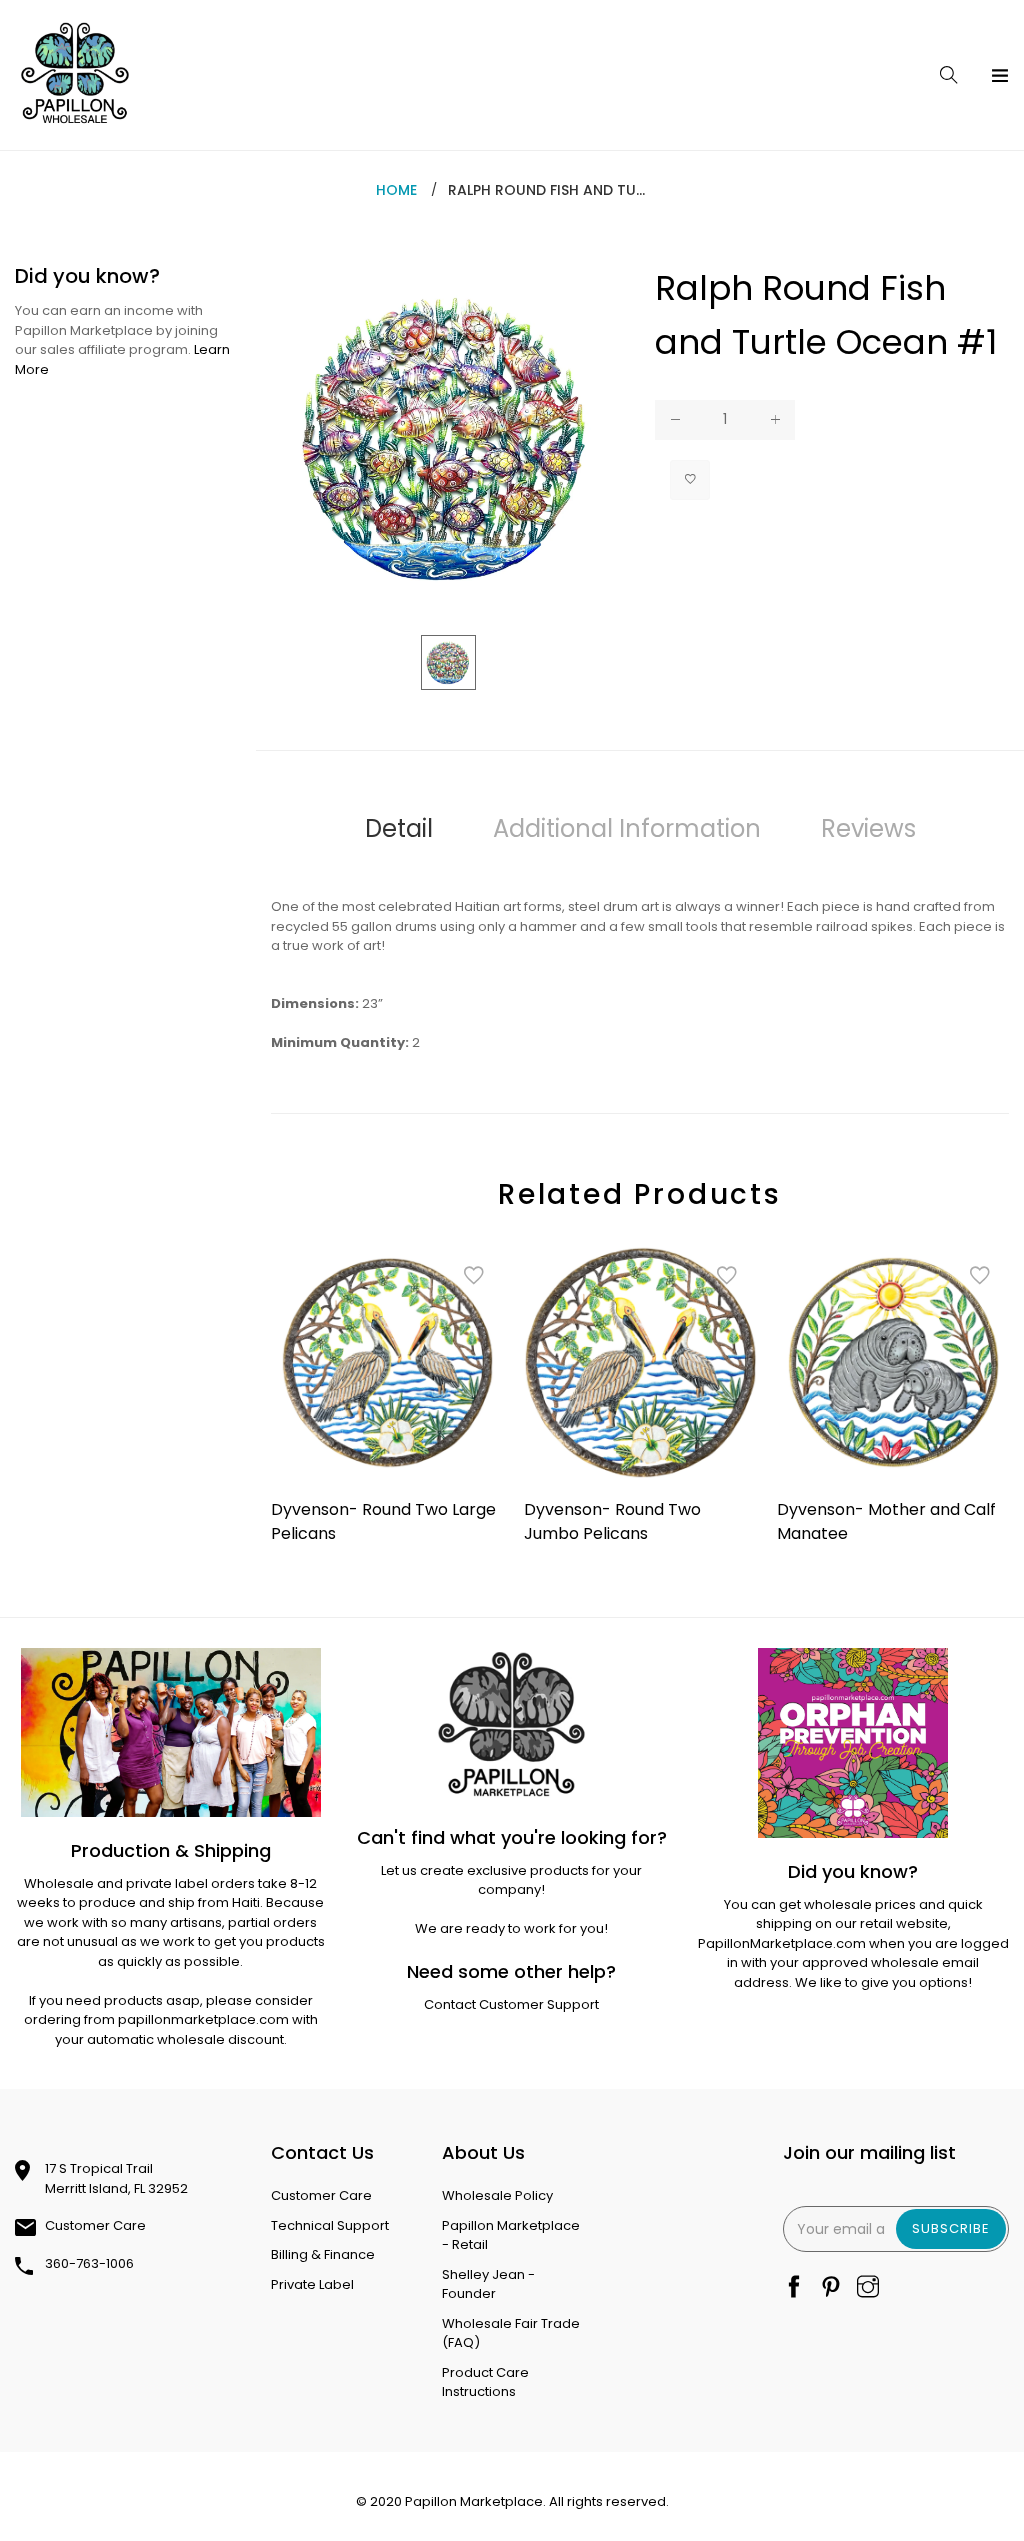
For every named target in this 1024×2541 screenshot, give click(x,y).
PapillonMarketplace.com (782, 1943)
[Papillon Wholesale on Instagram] (868, 2288)
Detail (399, 828)
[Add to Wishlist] (690, 480)
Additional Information (627, 828)
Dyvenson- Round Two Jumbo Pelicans (612, 1521)
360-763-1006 (89, 2263)
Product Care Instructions (485, 2382)
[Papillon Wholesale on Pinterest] (831, 2288)
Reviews (868, 828)
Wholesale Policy (497, 2195)
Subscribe (951, 2228)
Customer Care (95, 2225)
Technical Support (330, 2225)
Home (396, 190)
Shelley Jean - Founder (488, 2284)
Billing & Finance (323, 2254)
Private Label (312, 2284)
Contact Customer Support (511, 2004)
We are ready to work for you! (511, 1928)
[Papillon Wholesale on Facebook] (794, 2288)
